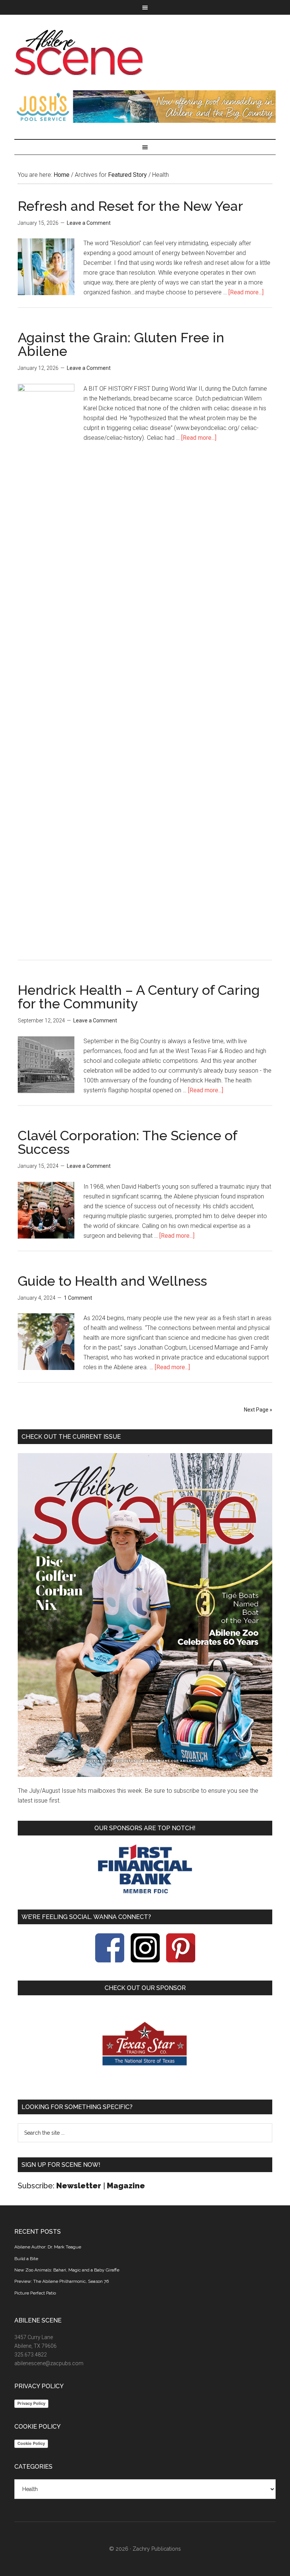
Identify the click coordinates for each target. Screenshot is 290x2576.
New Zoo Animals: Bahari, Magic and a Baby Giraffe (67, 2270)
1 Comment (78, 1298)
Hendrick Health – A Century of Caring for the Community (139, 997)
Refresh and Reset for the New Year (130, 206)
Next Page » (258, 1410)
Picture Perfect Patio (35, 2293)
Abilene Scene (145, 53)
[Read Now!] (145, 1615)
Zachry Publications (157, 2549)
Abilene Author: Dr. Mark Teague (48, 2247)
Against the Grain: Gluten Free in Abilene (121, 344)
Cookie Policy (31, 2443)
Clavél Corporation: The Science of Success (127, 1142)
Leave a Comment (89, 223)
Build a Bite (26, 2259)
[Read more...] (246, 292)
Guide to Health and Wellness (112, 1281)
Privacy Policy (31, 2403)
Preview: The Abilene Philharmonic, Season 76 (62, 2281)
